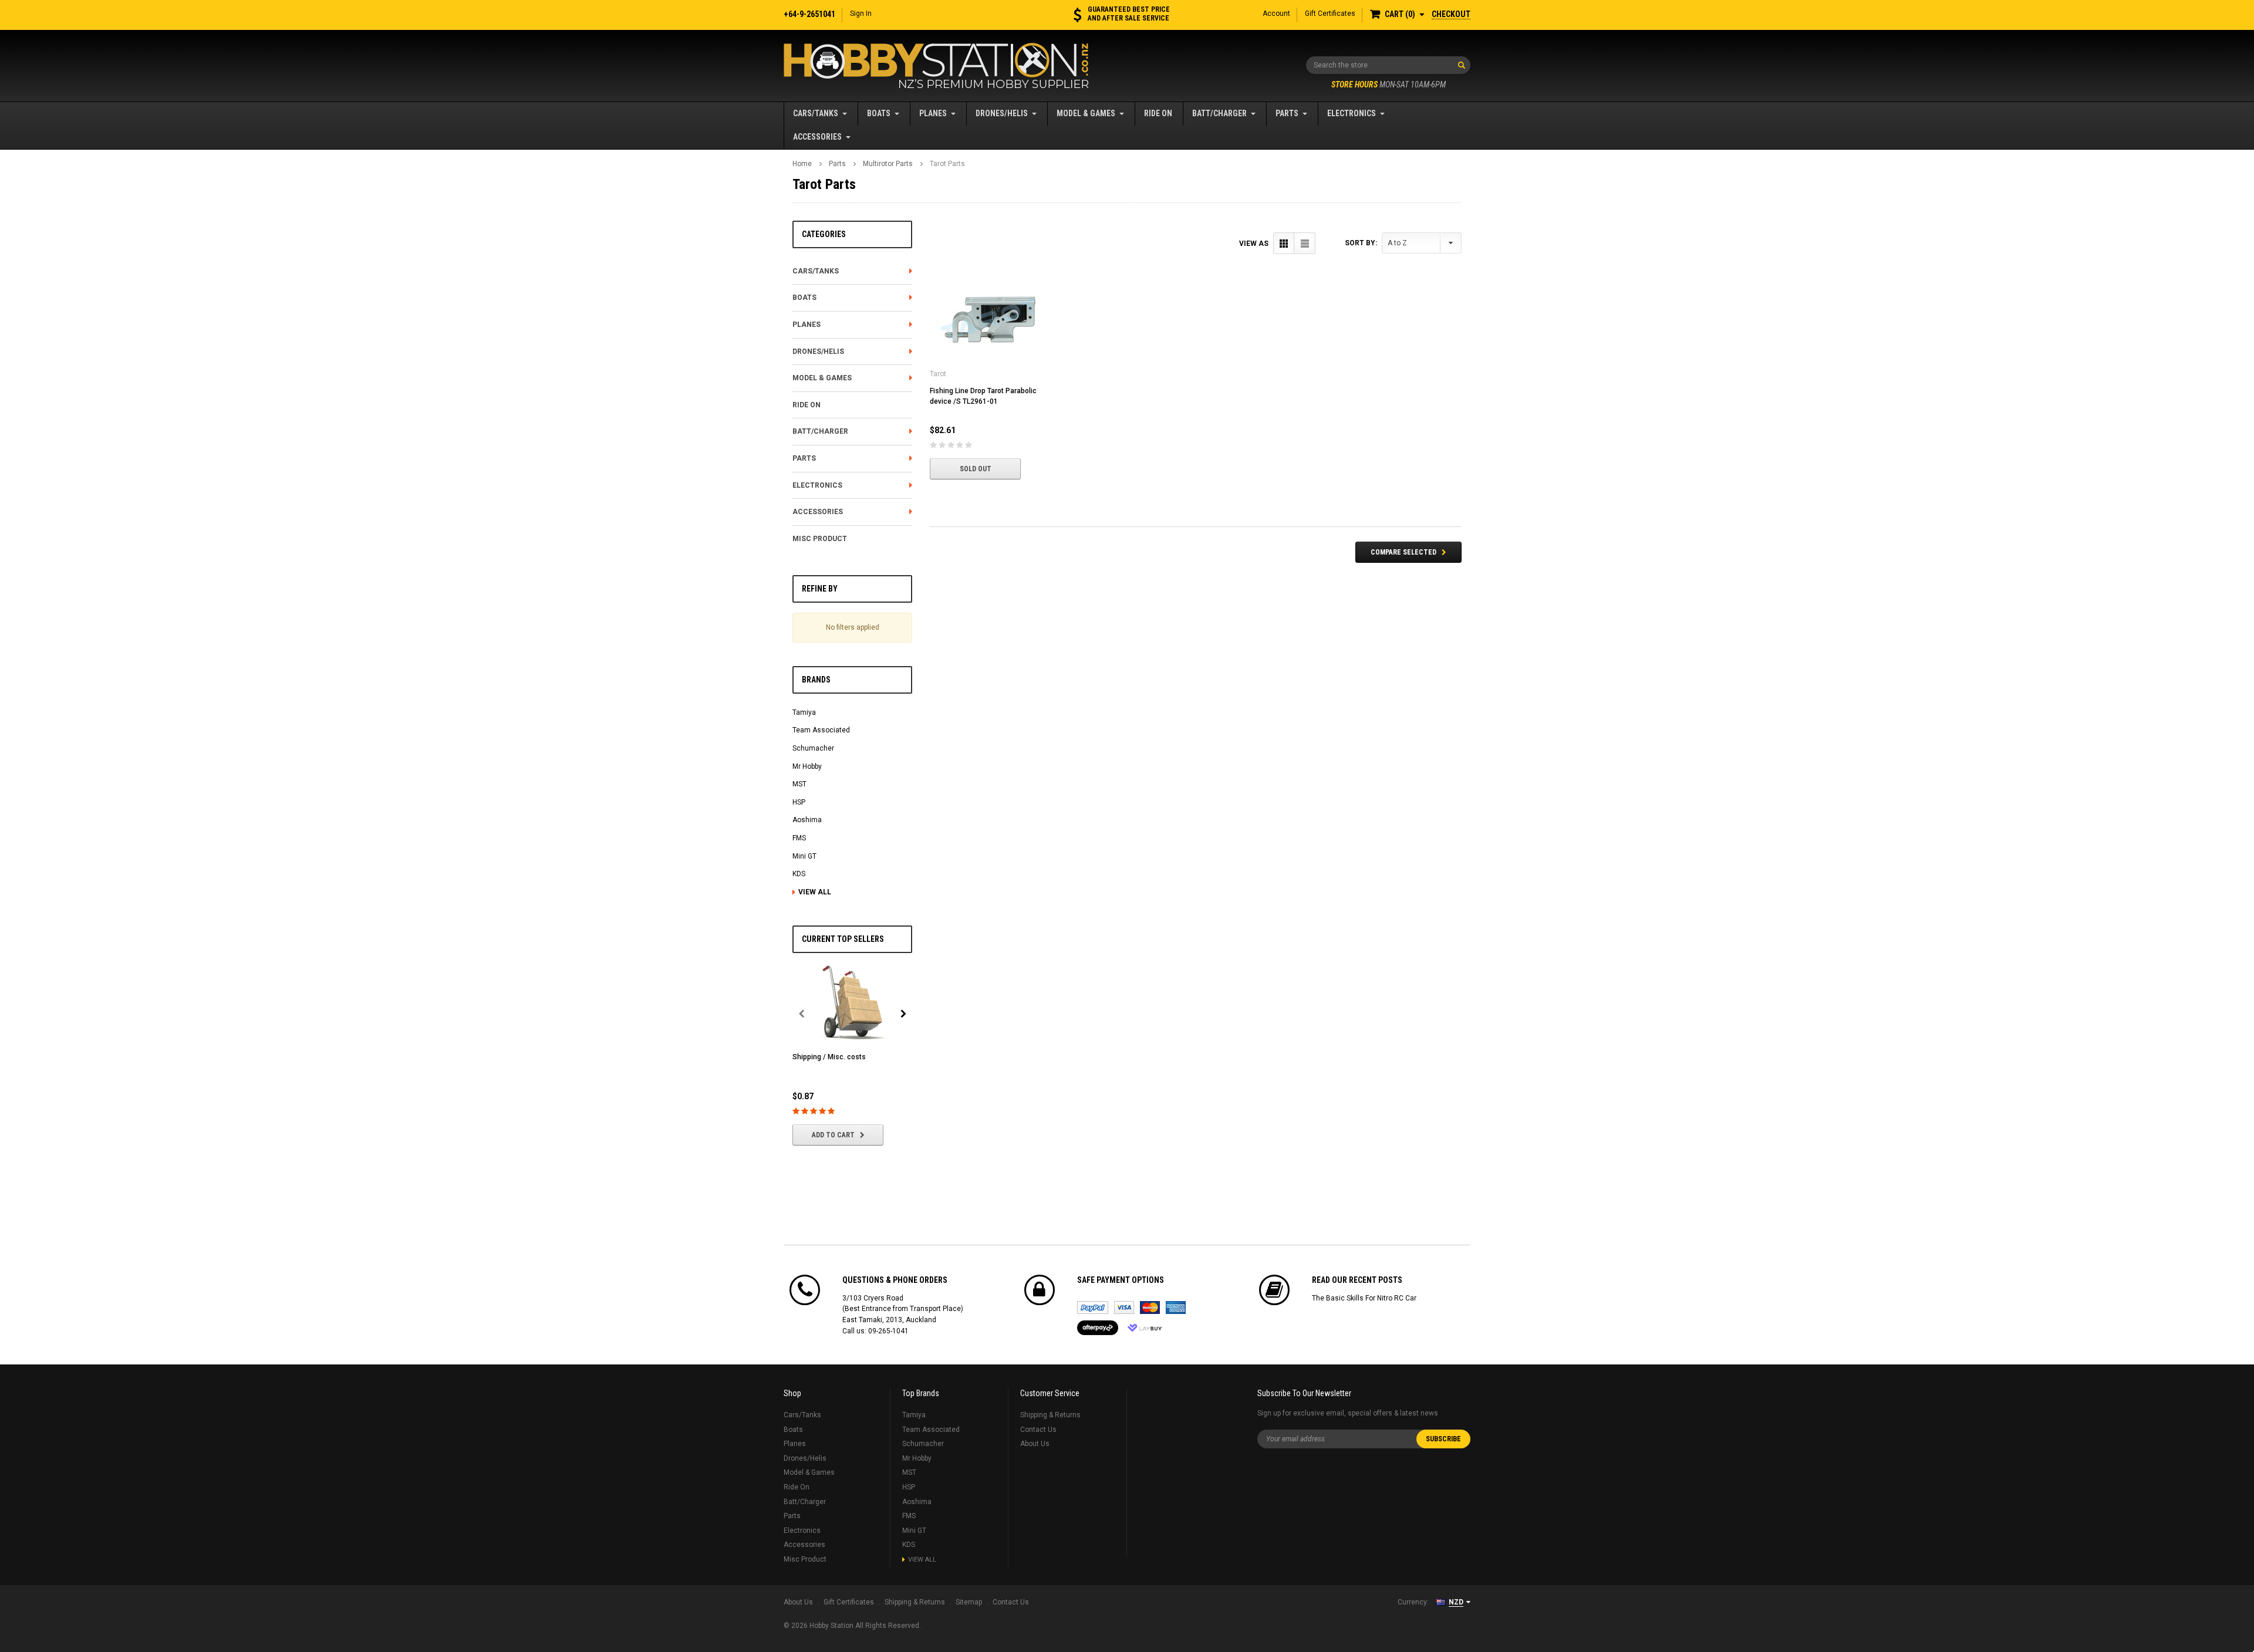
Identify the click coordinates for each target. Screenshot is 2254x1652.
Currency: (1413, 1602)
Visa (1124, 1308)
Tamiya (804, 712)
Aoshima (807, 820)
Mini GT (804, 856)
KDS (799, 874)
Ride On (1158, 113)
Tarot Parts (947, 164)
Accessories (817, 137)
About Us (1035, 1444)
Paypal (1093, 1308)
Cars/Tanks (816, 113)
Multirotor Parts (888, 164)
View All (815, 892)
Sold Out (976, 469)
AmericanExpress (1176, 1308)
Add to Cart (833, 1135)
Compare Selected (1403, 552)
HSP (799, 802)
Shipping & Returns (1050, 1415)
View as (1254, 244)
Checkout (1451, 14)
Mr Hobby (807, 766)
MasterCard (1150, 1308)
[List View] (1305, 243)
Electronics (1352, 113)
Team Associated (821, 730)
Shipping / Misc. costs (829, 1057)
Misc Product (820, 539)
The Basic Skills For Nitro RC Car (1364, 1298)
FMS (799, 838)
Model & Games (1086, 113)
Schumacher (813, 748)
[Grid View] (1284, 243)
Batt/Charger (1219, 113)
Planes (933, 113)
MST (799, 784)
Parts (1287, 113)
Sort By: (1361, 243)
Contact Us (1038, 1430)
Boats (879, 113)
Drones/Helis (1002, 113)
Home (802, 164)
